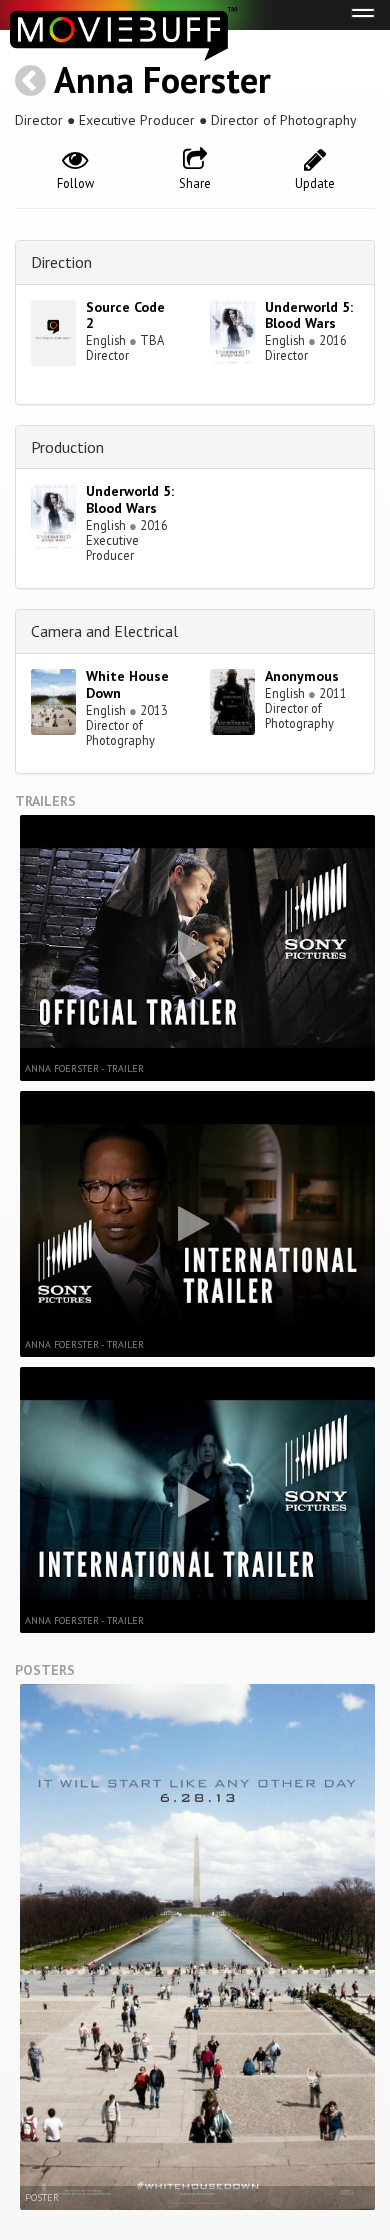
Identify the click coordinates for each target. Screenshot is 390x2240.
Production (67, 447)
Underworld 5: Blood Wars (309, 315)
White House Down (127, 684)
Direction (61, 262)
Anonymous (302, 676)
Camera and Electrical (104, 631)
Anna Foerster (162, 79)
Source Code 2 (125, 315)
